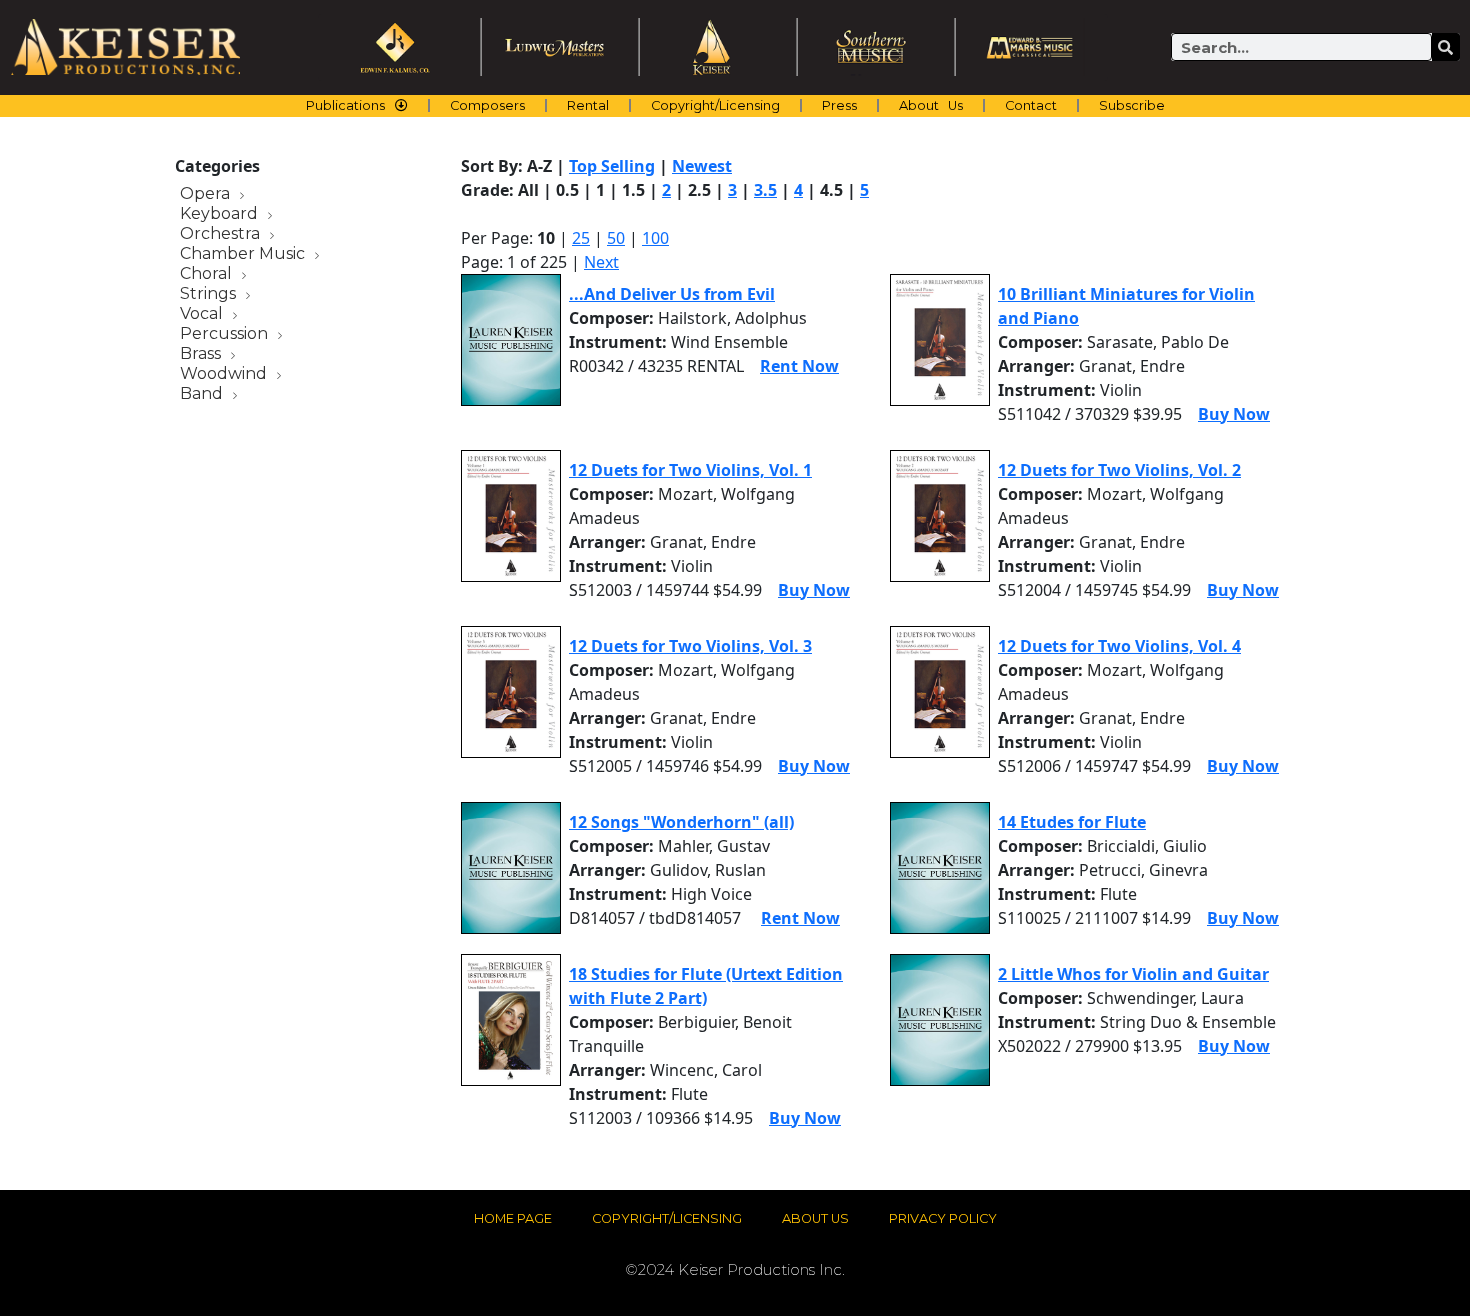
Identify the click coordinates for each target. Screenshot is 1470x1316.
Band (203, 394)
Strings (210, 294)
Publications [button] (345, 105)
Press (839, 105)
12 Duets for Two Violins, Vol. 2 (1119, 470)
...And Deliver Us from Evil (672, 294)
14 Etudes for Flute (1072, 822)
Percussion (226, 334)
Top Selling (612, 166)
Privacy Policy (943, 1218)
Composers (487, 105)
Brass (202, 354)
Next (601, 262)
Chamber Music (244, 254)
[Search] (1446, 47)
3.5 (765, 190)
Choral (208, 274)
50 (616, 238)
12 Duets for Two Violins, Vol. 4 (1119, 646)
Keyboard (221, 214)
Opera (207, 194)
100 (655, 238)
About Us (931, 105)
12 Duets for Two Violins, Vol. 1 (690, 470)
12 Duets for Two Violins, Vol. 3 (690, 646)
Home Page (513, 1218)
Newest (702, 166)
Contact (1031, 105)
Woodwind (225, 374)
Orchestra (222, 234)
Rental (588, 105)
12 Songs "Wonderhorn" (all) (681, 822)
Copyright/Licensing (715, 105)
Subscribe (1132, 105)
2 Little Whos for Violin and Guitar (1133, 974)
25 (581, 238)
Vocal (203, 314)
